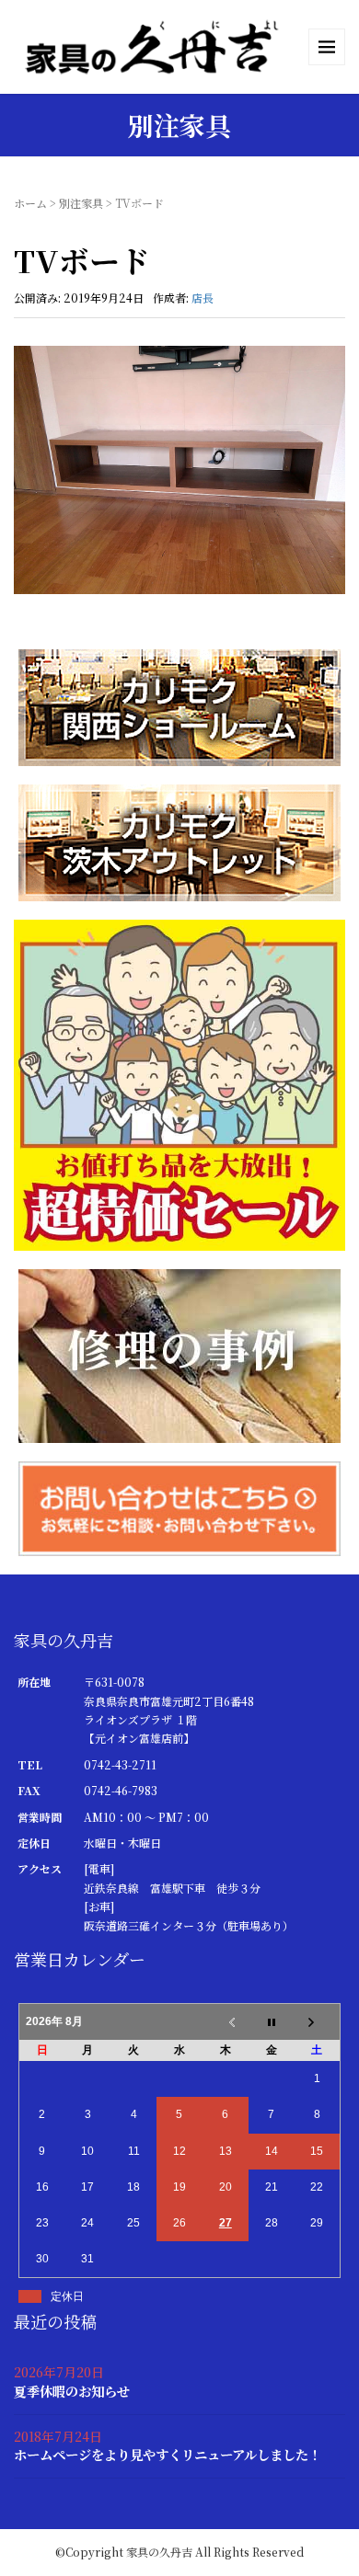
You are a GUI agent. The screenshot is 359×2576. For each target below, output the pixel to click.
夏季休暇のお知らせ (72, 2391)
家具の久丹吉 (159, 2552)
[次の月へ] (318, 2021)
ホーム (30, 203)
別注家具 (81, 203)
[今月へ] (272, 2021)
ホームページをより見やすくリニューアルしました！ (168, 2454)
